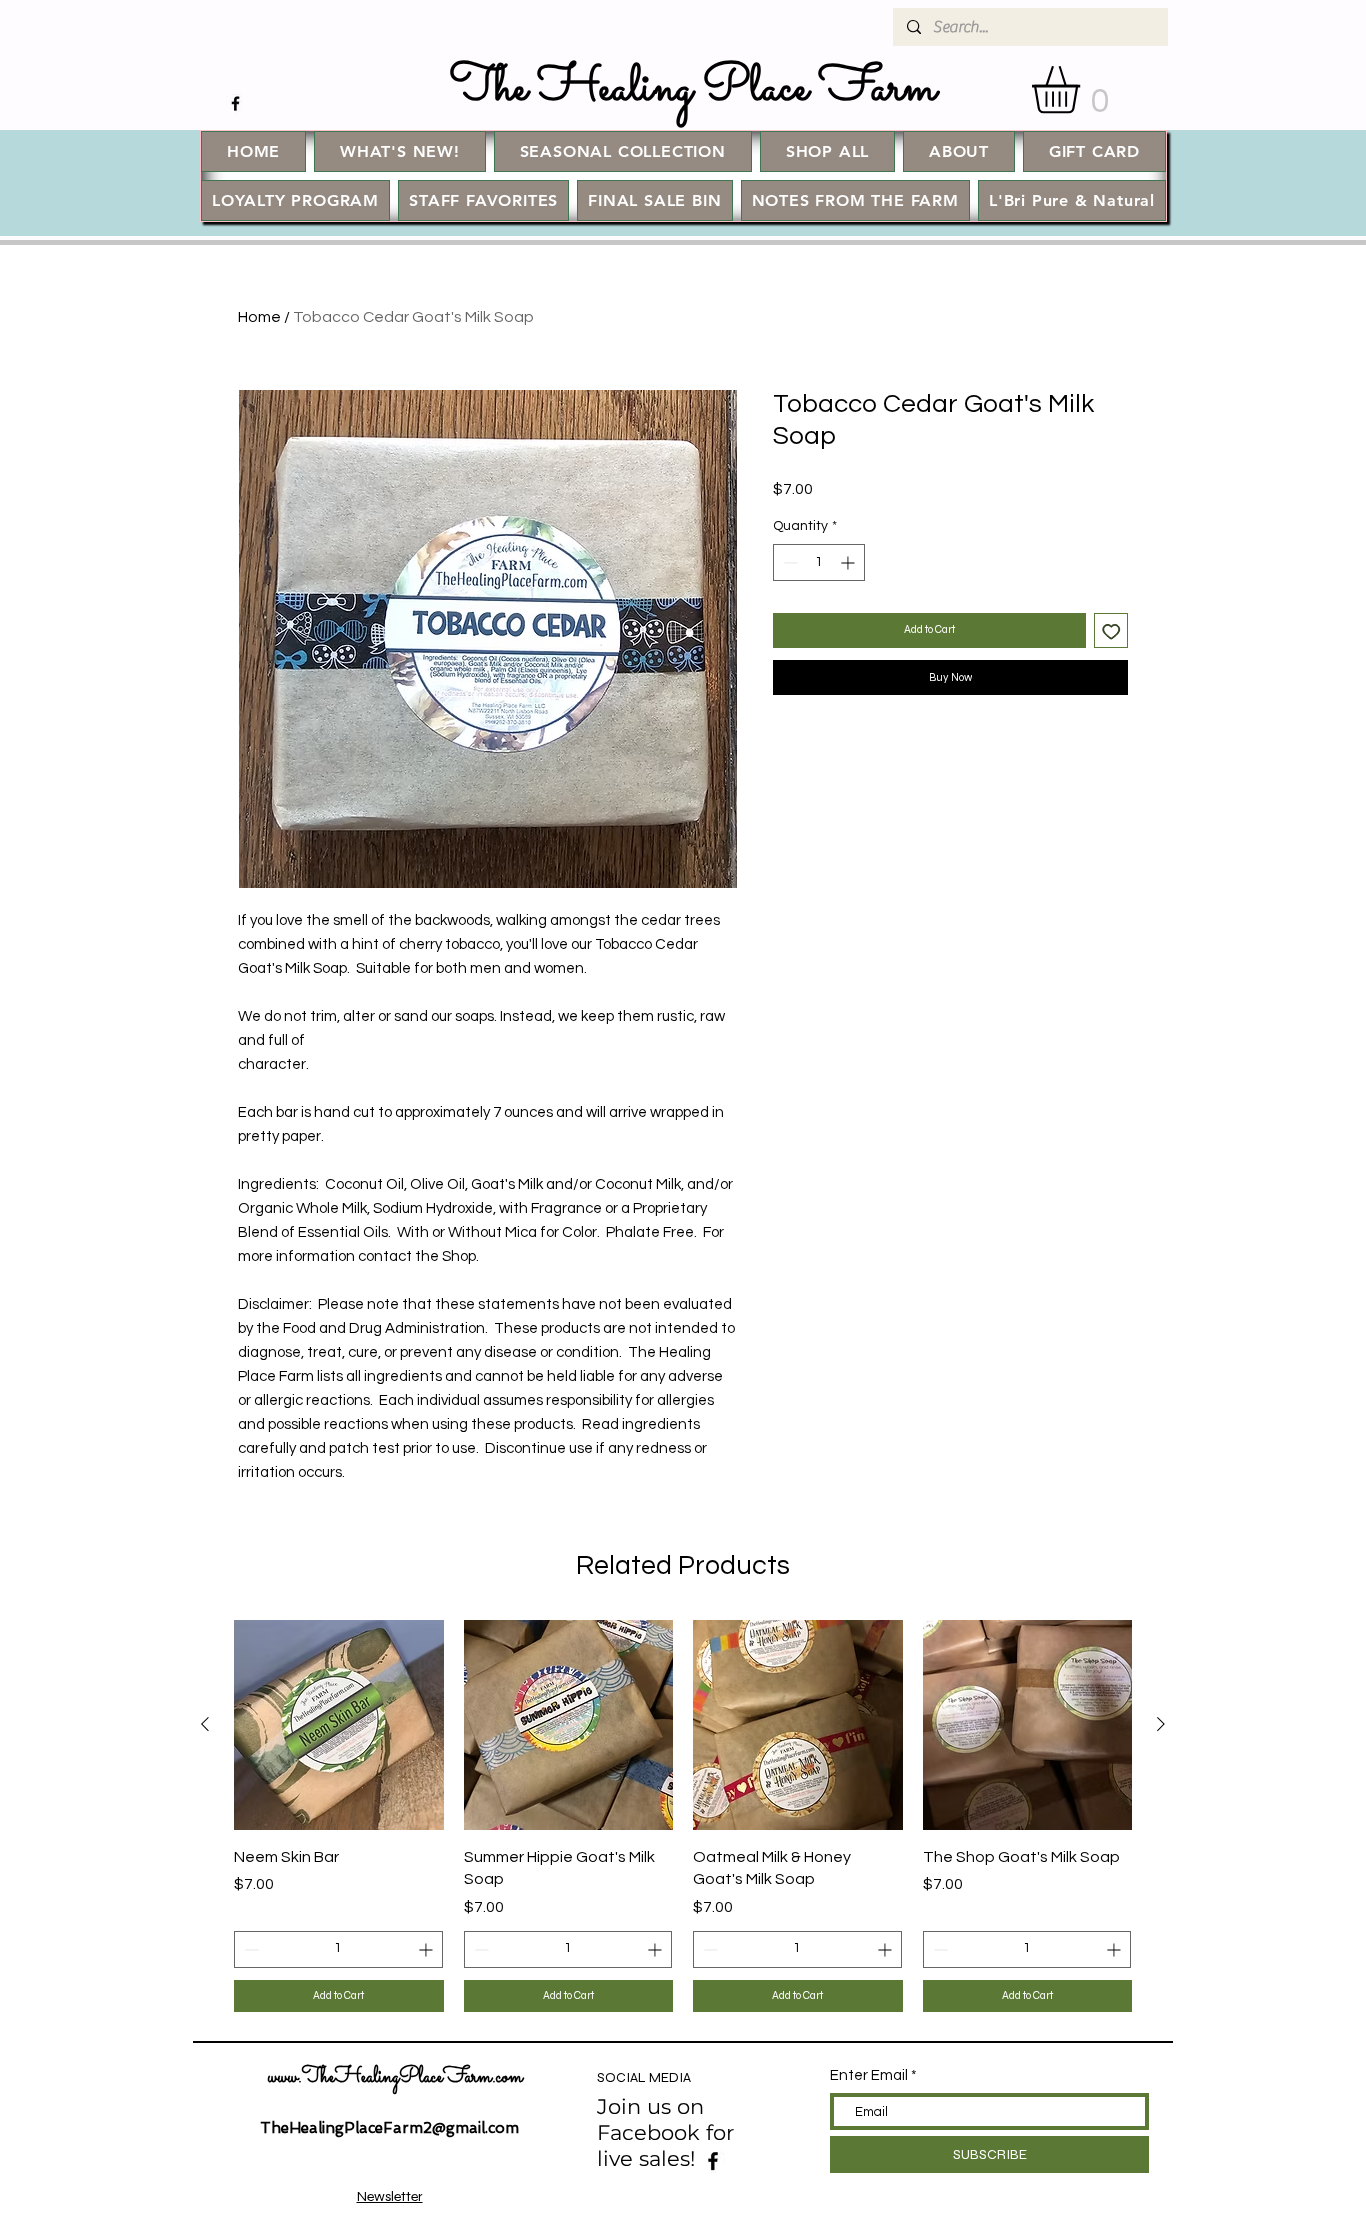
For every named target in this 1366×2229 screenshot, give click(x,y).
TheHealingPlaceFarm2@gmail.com (389, 2128)
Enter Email (869, 2075)
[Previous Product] (205, 1724)
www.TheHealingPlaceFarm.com (395, 2078)
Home (259, 317)
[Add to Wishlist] (1111, 630)
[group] (683, 1816)
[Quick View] (339, 1725)
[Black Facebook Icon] (235, 103)
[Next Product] (1161, 1724)
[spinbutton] (819, 562)
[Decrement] (788, 562)
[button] (1083, 89)
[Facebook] (713, 2161)
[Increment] (849, 562)
